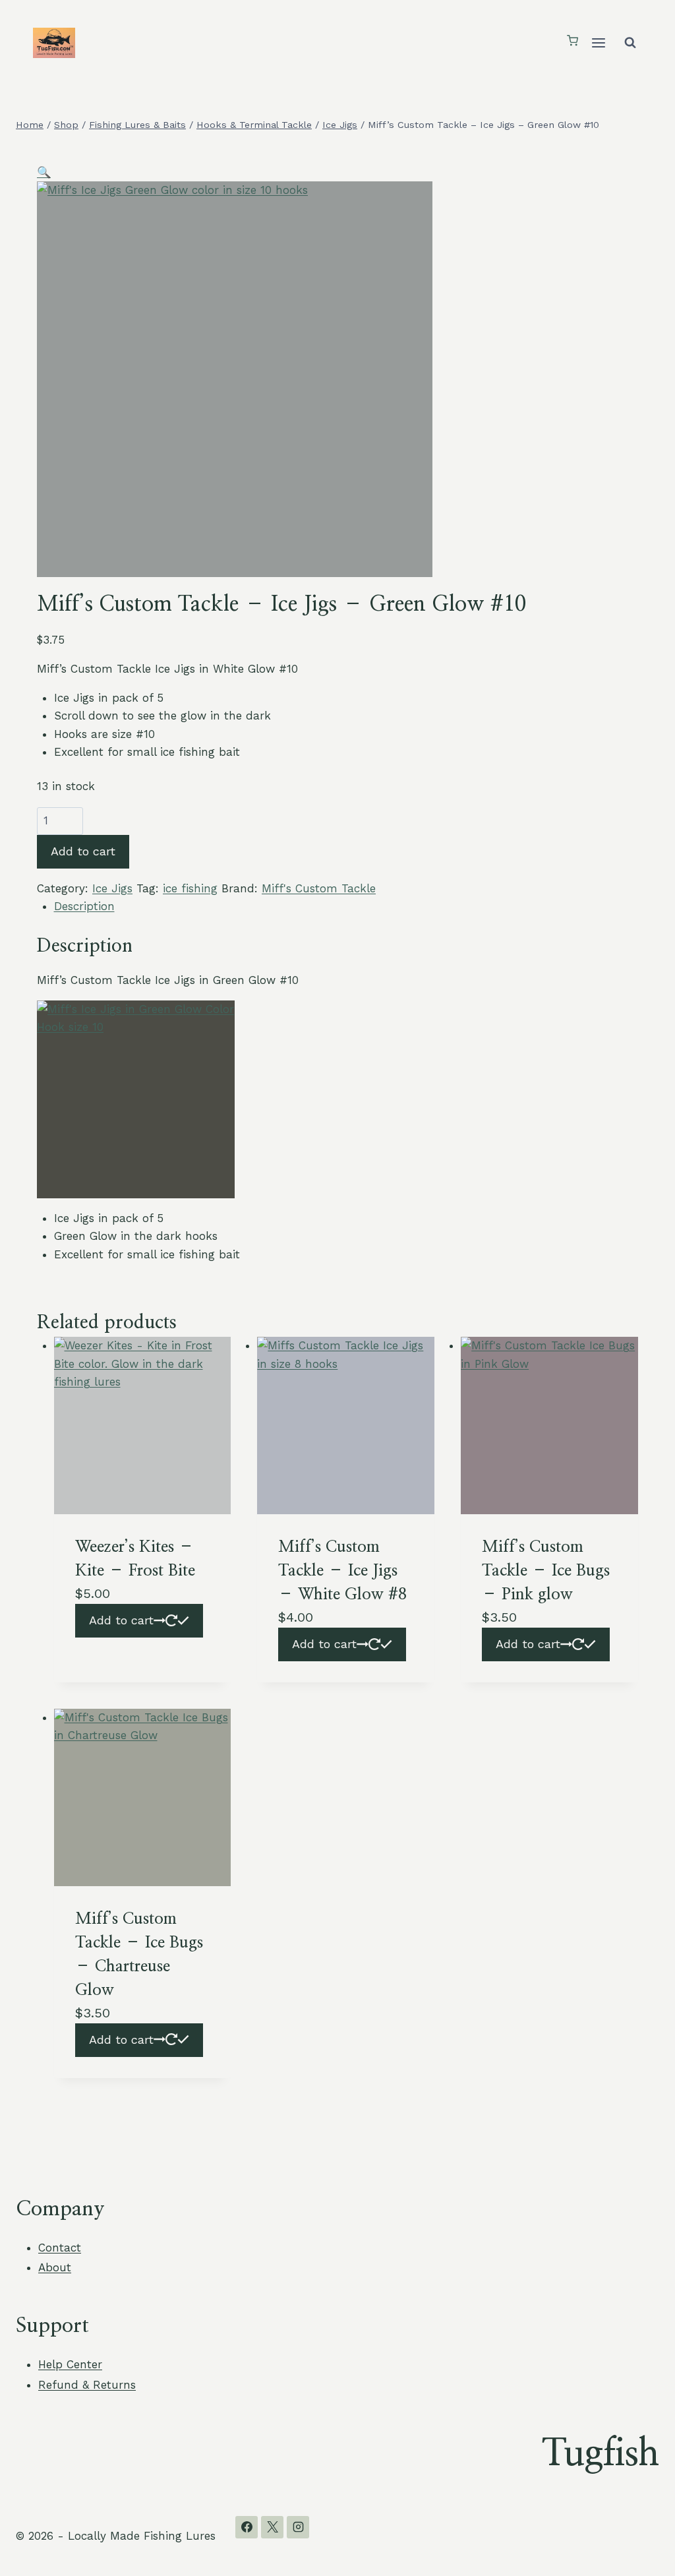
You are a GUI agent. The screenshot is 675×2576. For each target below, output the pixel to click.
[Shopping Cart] (572, 42)
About (55, 2267)
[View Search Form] (630, 43)
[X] (272, 2527)
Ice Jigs (112, 888)
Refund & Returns (87, 2385)
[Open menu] (598, 43)
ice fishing (190, 888)
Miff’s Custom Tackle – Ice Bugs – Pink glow (546, 1571)
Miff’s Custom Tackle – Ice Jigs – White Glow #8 (342, 1571)
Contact (60, 2248)
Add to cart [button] (121, 1620)
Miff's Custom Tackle (319, 888)
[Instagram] (298, 2527)
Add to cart (83, 851)
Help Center (70, 2364)
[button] (44, 172)
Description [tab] (84, 906)
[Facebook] (247, 2527)
